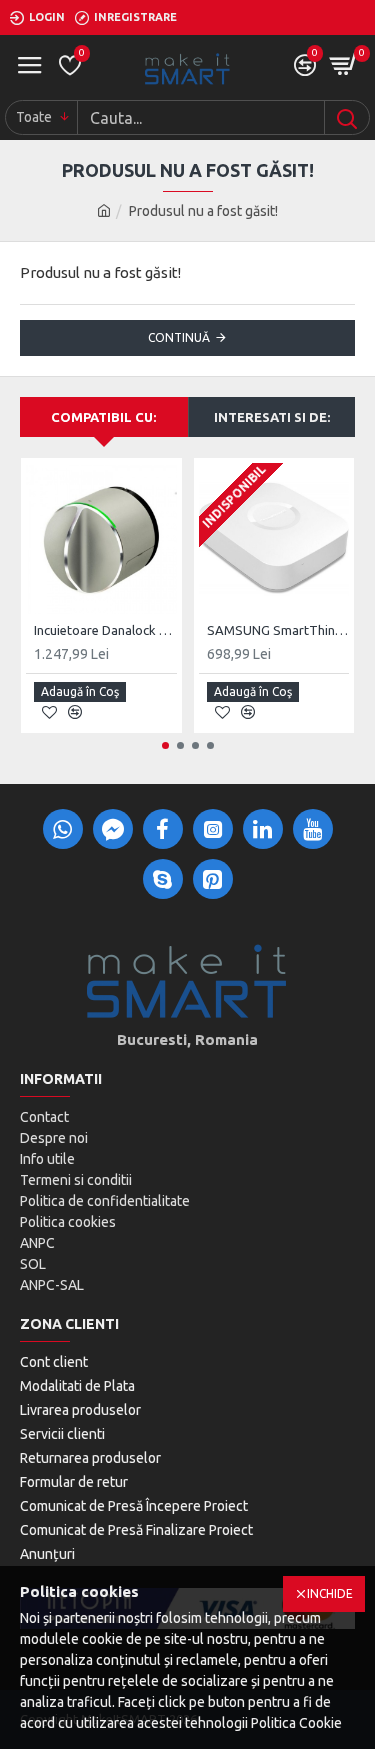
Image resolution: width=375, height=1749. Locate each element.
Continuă (179, 337)
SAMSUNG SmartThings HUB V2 (278, 630)
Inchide (330, 1593)
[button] (165, 745)
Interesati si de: (272, 417)
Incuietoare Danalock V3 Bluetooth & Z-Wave (105, 630)
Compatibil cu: (103, 417)
